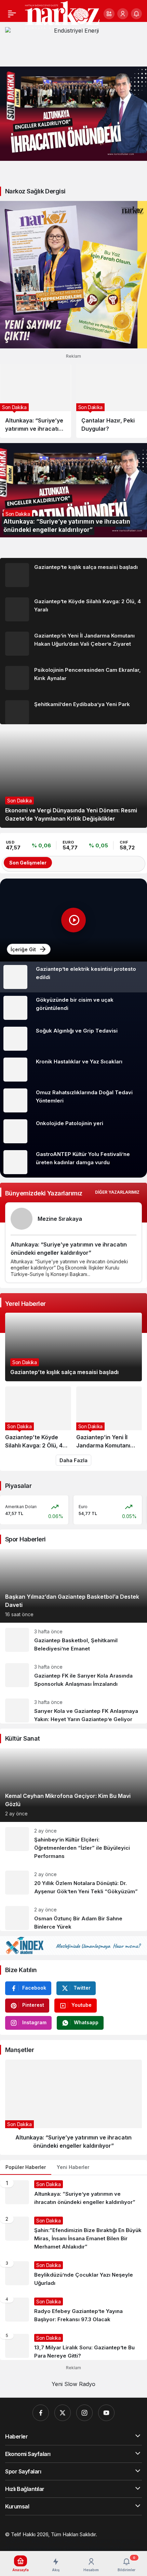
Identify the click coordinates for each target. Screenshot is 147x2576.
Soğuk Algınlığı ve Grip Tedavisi (77, 1031)
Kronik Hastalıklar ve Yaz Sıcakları (79, 1062)
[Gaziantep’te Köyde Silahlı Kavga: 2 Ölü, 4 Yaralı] (73, 609)
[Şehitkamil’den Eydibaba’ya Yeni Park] (73, 710)
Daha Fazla (73, 1460)
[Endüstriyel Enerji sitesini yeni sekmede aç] (73, 44)
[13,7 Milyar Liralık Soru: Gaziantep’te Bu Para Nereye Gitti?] (73, 2344)
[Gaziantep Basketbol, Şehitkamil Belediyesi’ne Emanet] (73, 1640)
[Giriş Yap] (123, 14)
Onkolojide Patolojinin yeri (70, 1123)
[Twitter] (63, 2413)
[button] (109, 14)
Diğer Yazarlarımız (117, 1192)
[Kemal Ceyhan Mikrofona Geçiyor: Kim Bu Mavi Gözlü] (73, 1785)
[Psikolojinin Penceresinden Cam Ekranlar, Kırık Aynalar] (73, 678)
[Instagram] (84, 2413)
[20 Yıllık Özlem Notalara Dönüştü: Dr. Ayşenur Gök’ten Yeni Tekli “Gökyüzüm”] (73, 1883)
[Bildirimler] (136, 14)
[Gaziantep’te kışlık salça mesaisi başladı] (73, 575)
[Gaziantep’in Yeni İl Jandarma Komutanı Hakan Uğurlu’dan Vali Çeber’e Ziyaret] (73, 644)
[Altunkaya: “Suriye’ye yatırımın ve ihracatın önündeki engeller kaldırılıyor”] (73, 114)
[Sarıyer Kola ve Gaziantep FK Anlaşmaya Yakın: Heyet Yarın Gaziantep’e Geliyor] (73, 1708)
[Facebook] (41, 2413)
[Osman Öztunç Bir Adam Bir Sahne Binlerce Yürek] (73, 1916)
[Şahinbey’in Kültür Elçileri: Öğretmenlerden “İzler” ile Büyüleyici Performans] (73, 1844)
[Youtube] (106, 2413)
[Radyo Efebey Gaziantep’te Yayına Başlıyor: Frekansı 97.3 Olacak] (73, 2311)
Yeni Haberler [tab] (73, 2167)
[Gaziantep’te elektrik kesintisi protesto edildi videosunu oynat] (73, 920)
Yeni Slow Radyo (73, 2384)
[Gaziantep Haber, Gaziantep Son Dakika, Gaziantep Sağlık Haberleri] (62, 15)
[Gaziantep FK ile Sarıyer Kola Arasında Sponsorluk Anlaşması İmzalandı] (73, 1676)
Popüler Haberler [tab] (26, 2167)
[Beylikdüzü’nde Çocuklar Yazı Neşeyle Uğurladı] (73, 2274)
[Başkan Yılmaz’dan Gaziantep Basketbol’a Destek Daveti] (73, 1586)
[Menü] (12, 14)
